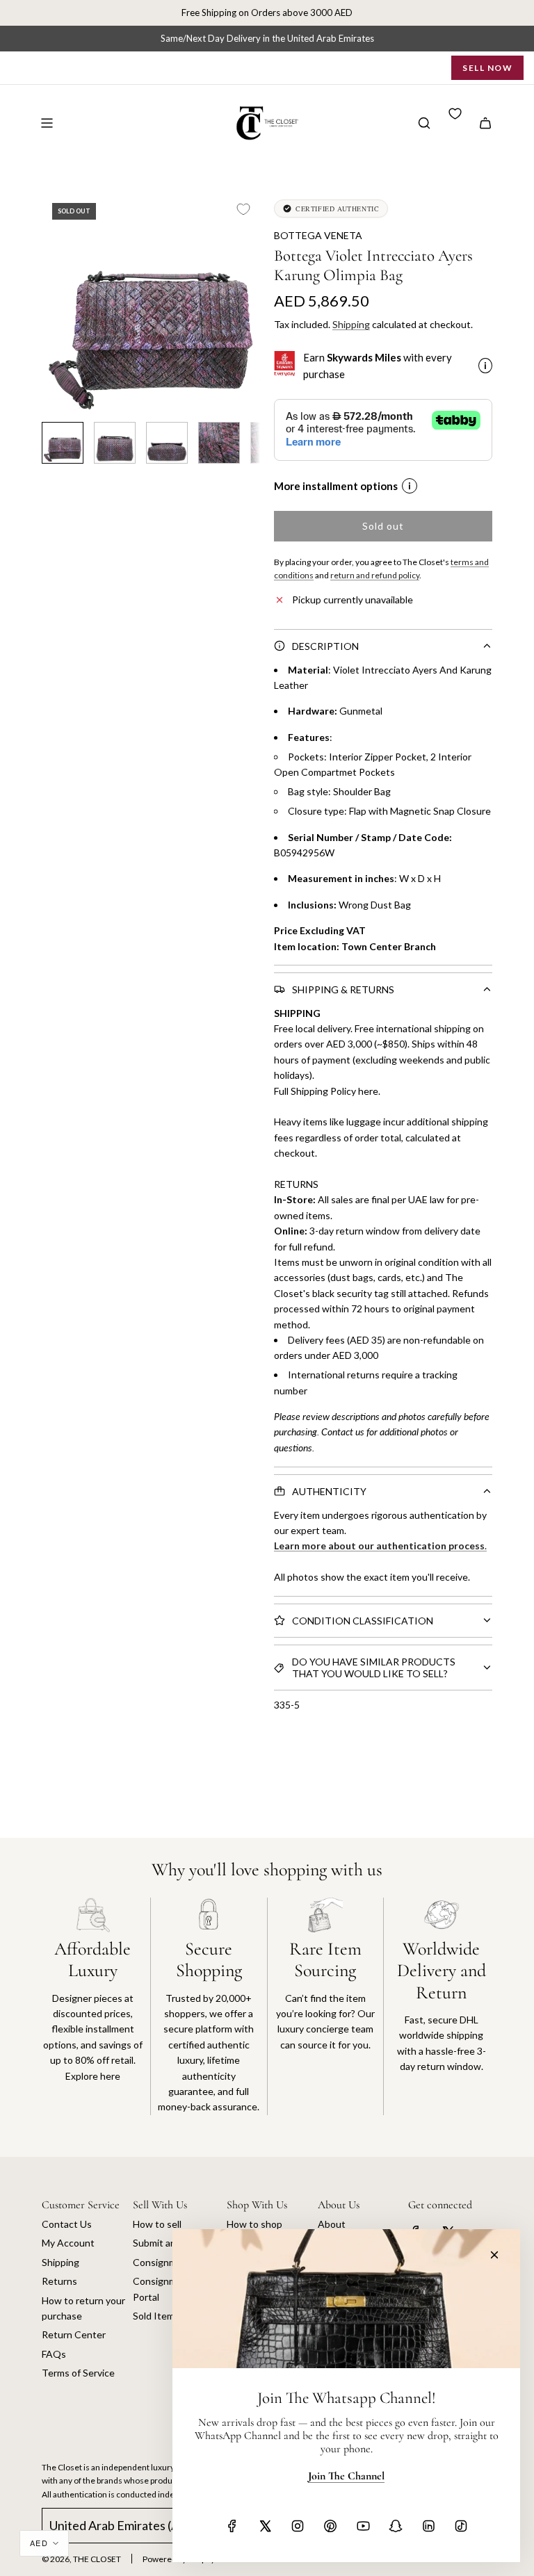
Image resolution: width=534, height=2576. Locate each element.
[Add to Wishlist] (243, 209)
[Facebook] (232, 2526)
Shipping (351, 324)
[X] (265, 2526)
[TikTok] (461, 2526)
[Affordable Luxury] (92, 2006)
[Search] (424, 123)
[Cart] (485, 123)
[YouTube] (363, 2526)
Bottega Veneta (318, 235)
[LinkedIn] (428, 2526)
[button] (53, 302)
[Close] (494, 2255)
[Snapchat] (396, 2526)
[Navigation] (47, 123)
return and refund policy (375, 575)
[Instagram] (298, 2526)
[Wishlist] (455, 114)
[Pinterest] (330, 2526)
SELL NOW (487, 68)
